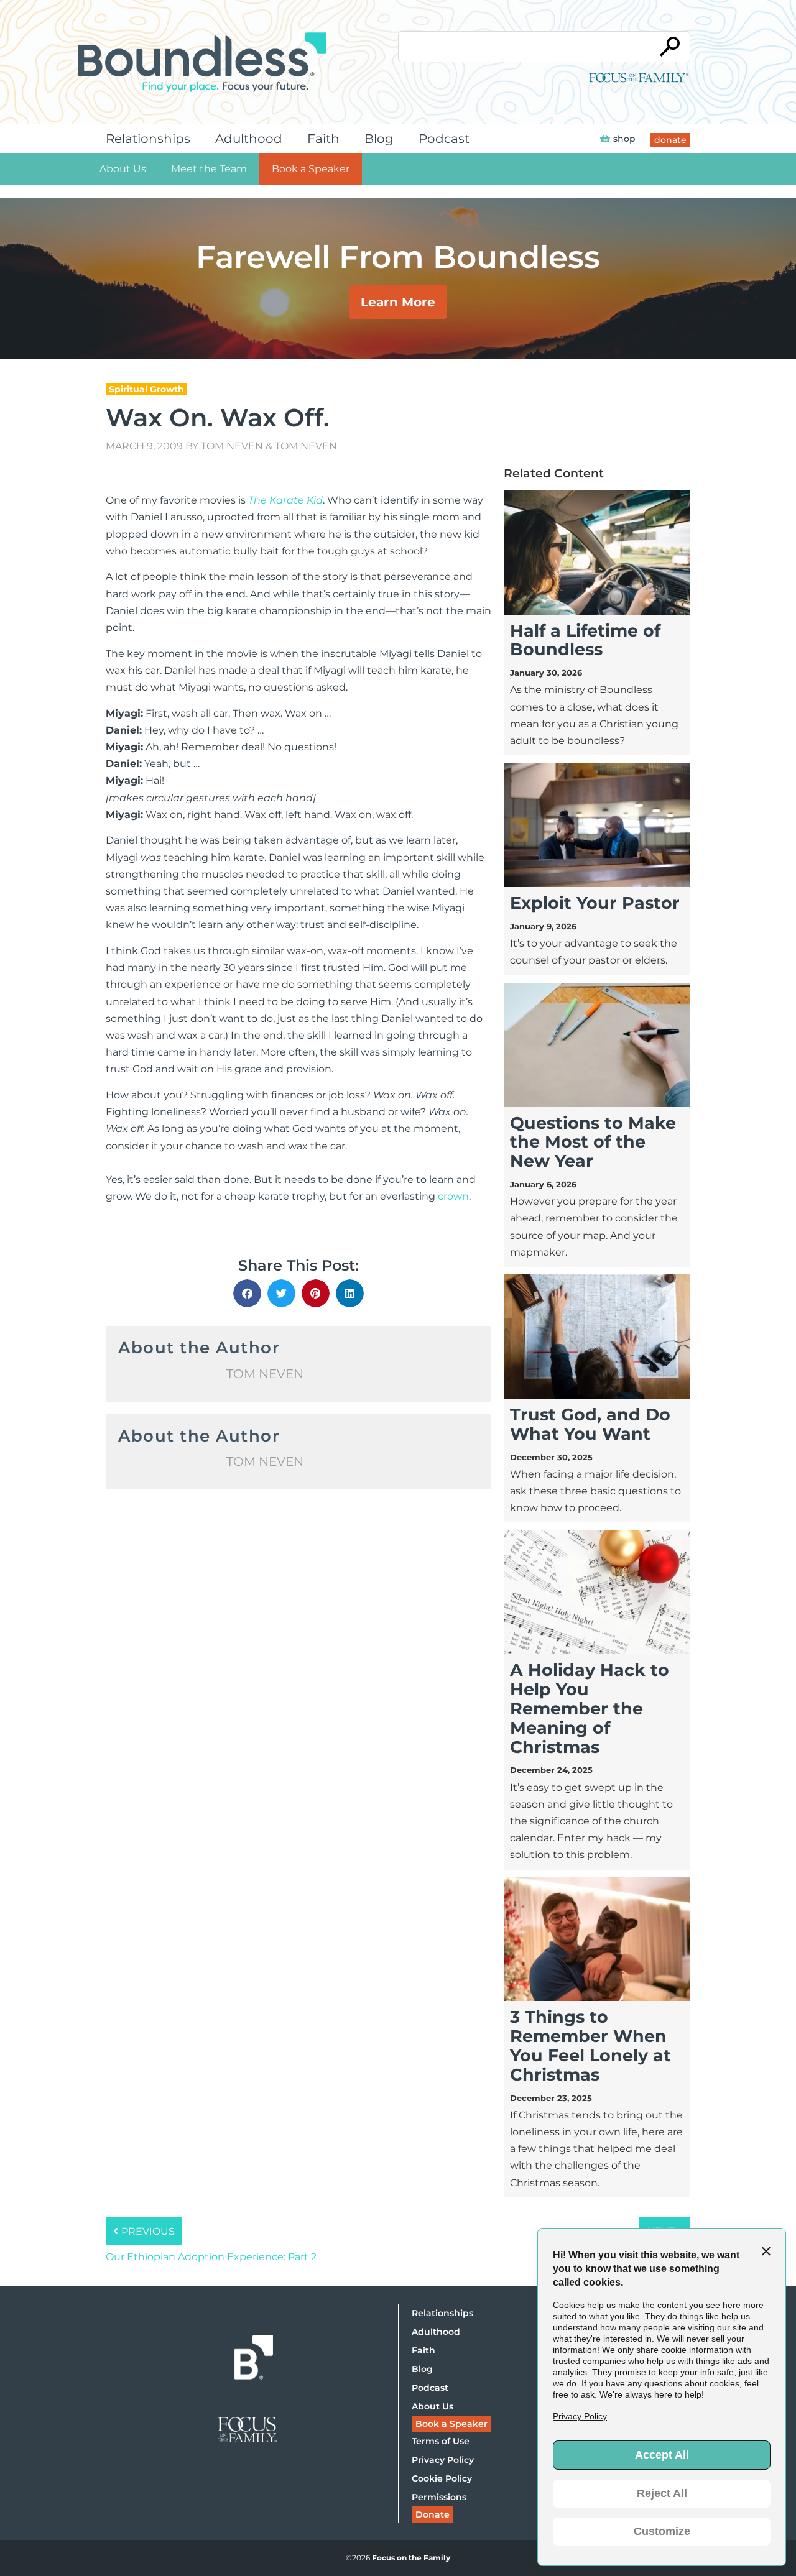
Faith (323, 139)
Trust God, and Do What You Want (590, 1424)
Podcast (444, 139)
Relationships (148, 139)
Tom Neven (232, 446)
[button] (247, 1293)
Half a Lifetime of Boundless (585, 640)
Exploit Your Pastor (595, 903)
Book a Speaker (311, 169)
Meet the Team (209, 169)
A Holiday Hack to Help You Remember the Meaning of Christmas (590, 1708)
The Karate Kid (285, 500)
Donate (433, 2514)
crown (453, 1196)
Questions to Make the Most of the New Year (593, 1142)
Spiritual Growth (146, 389)
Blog (379, 139)
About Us (123, 169)
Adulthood (249, 139)
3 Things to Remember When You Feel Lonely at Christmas (590, 2045)
